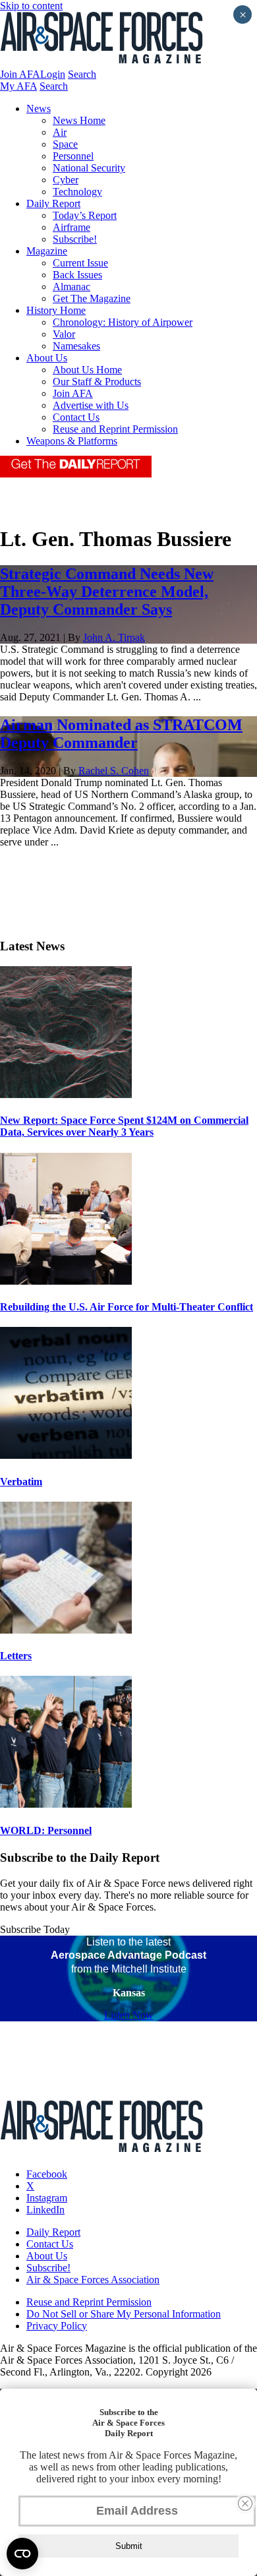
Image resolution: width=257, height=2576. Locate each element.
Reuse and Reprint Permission (115, 429)
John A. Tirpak (114, 637)
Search (82, 74)
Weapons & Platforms (72, 441)
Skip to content (31, 6)
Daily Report (53, 203)
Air (60, 132)
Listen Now (129, 2015)
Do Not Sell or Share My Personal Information (124, 2314)
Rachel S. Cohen (114, 771)
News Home (79, 120)
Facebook (47, 2174)
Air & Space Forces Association (93, 2280)
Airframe (71, 227)
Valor (64, 334)
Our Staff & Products (97, 382)
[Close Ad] (245, 2503)
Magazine (47, 251)
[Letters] (66, 1630)
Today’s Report (85, 215)
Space (65, 144)
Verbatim (21, 1482)
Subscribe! (75, 239)
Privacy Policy (57, 2326)
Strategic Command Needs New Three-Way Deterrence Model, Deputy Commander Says (107, 592)
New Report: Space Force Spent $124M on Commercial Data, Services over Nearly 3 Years (124, 1126)
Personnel (73, 156)
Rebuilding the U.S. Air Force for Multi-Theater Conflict (127, 1307)
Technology (77, 192)
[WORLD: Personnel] (66, 1804)
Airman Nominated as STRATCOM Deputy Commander (121, 734)
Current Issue (80, 263)
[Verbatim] (66, 1455)
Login (53, 74)
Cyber (66, 180)
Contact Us (76, 417)
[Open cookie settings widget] (22, 2554)
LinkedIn (45, 2210)
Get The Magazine (92, 298)
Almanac (71, 287)
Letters (16, 1656)
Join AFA (20, 74)
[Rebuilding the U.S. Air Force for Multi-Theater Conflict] (66, 1281)
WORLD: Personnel (46, 1830)
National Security (89, 168)
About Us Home (87, 370)
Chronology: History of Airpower (123, 322)
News (39, 108)
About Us (47, 358)
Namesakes (76, 346)
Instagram (47, 2198)
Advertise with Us (91, 405)
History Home (56, 310)
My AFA (18, 86)
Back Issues (77, 275)
